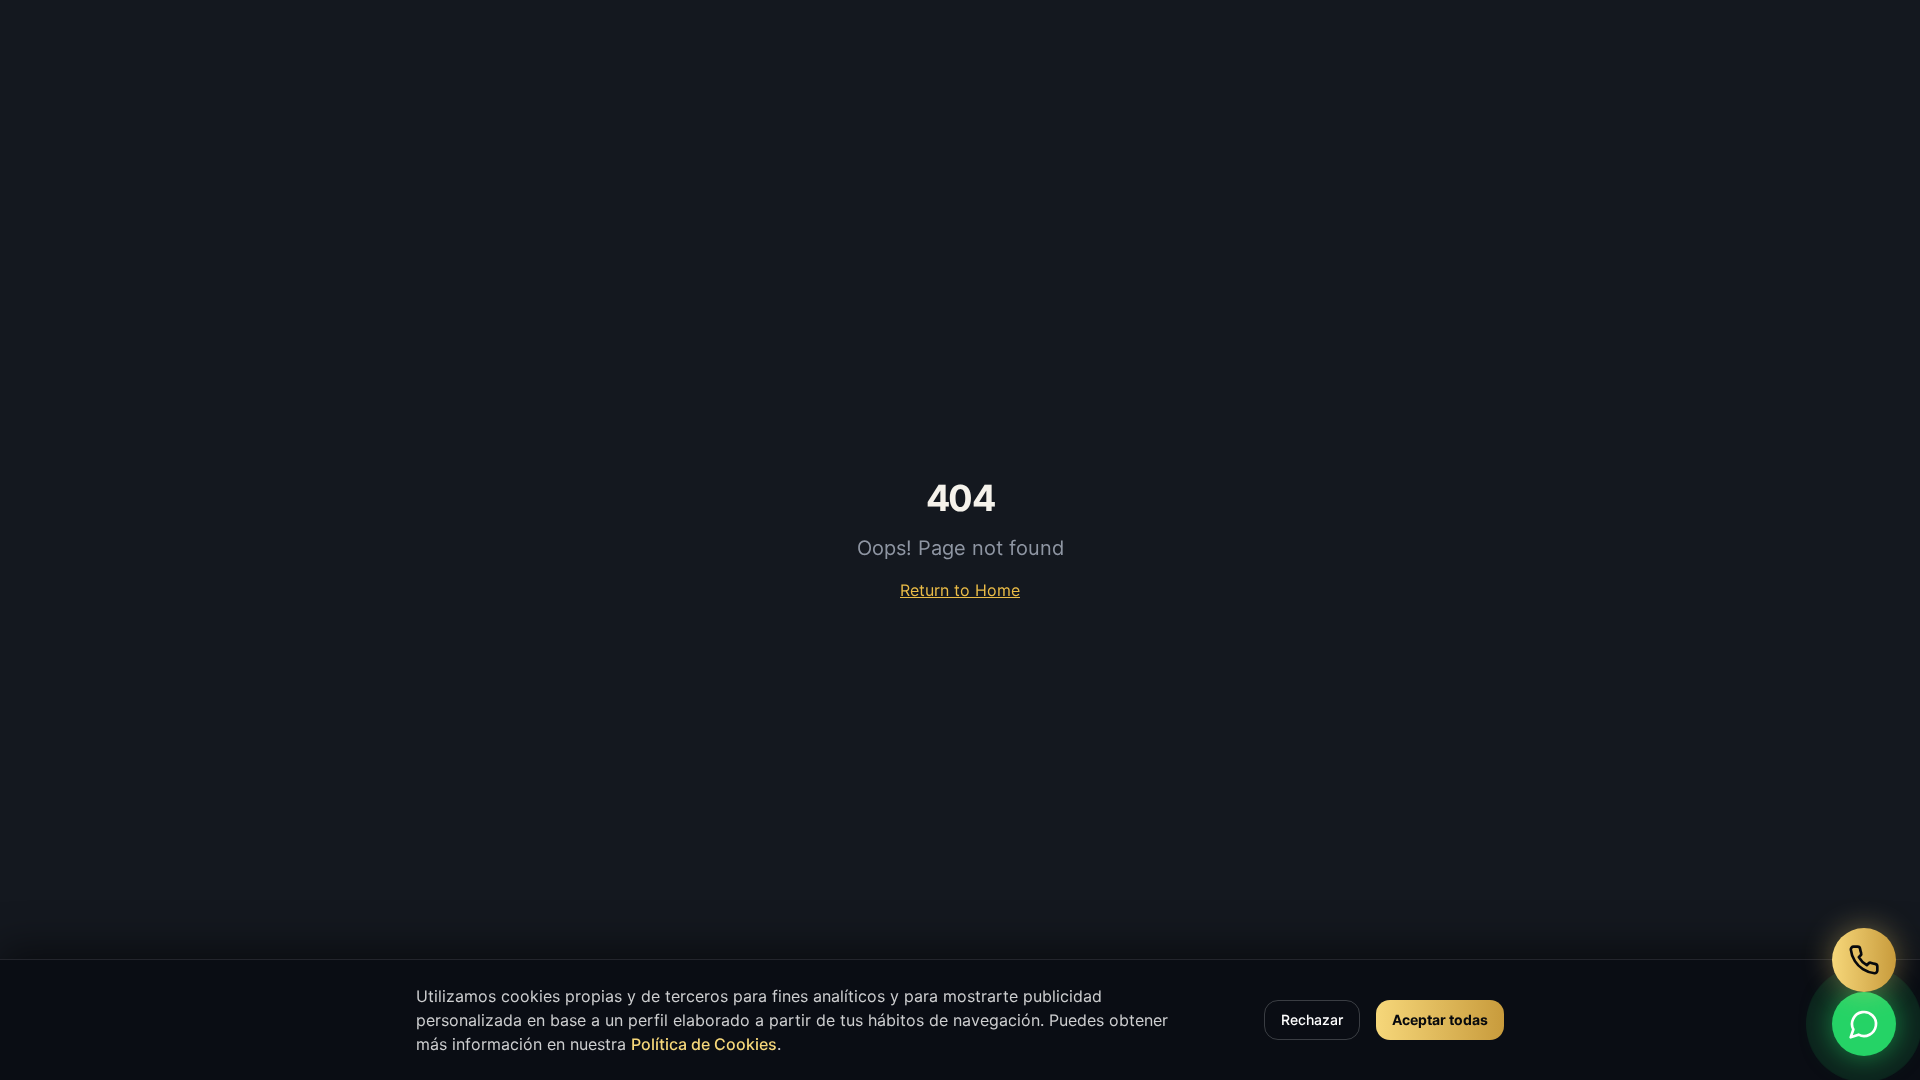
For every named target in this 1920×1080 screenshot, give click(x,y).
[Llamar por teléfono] (1864, 960)
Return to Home (960, 590)
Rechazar (1312, 1019)
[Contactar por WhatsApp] (1864, 1024)
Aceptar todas (1440, 1019)
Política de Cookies (704, 1044)
